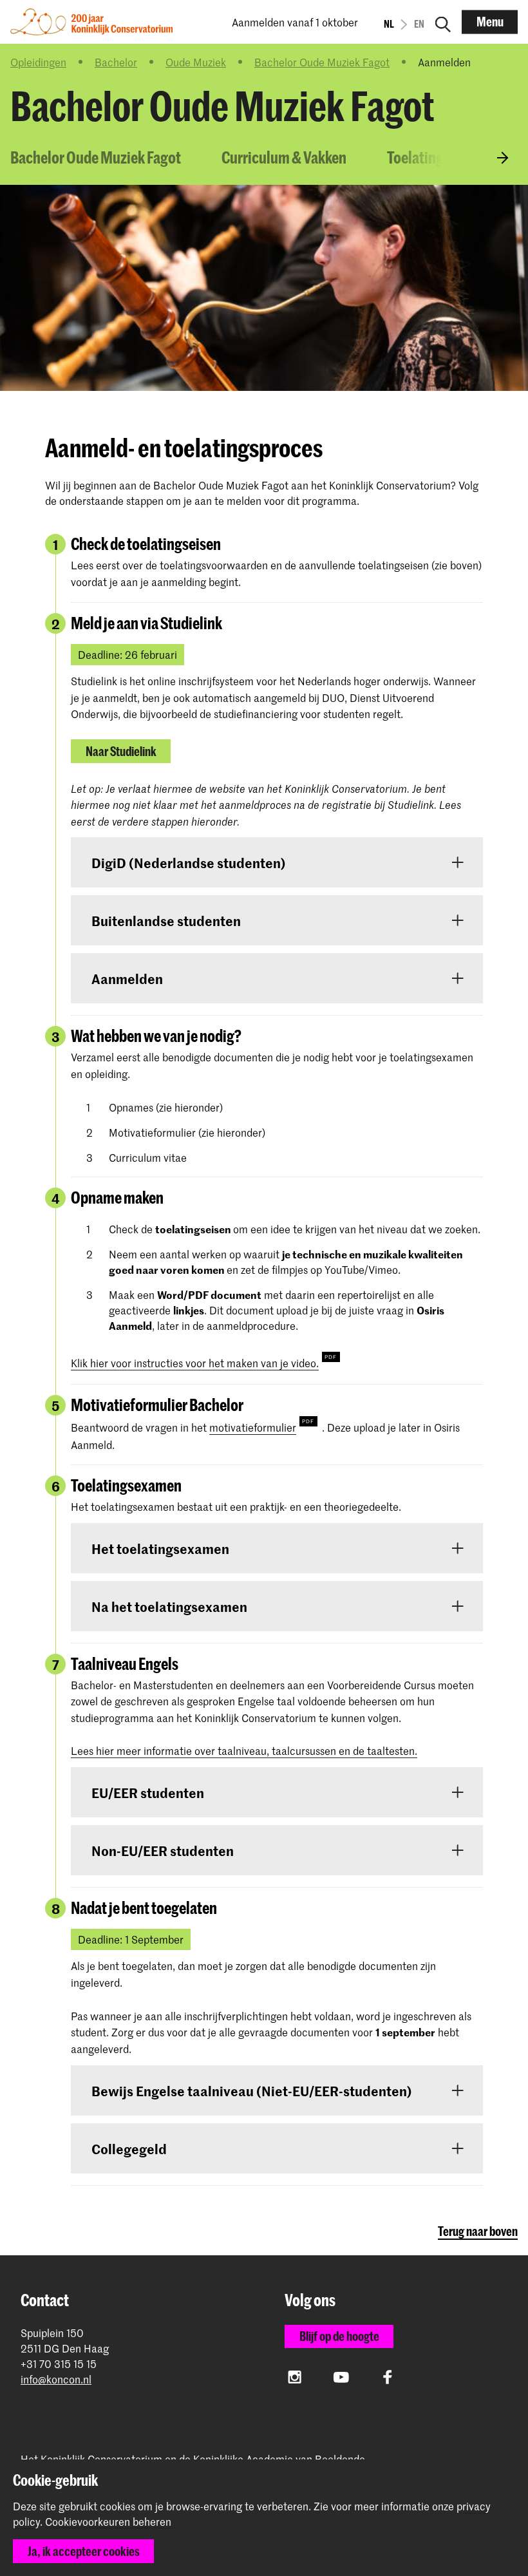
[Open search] (443, 22)
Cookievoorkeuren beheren (108, 2522)
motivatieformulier (253, 1427)
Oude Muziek (196, 62)
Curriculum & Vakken (284, 157)
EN (419, 24)
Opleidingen (38, 62)
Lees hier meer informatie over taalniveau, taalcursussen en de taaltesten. (244, 1750)
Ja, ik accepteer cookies (84, 2551)
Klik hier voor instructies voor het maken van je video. (195, 1363)
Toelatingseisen (435, 157)
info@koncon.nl (56, 2379)
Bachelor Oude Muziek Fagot (322, 62)
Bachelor (116, 62)
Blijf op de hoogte (339, 2336)
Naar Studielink (121, 751)
